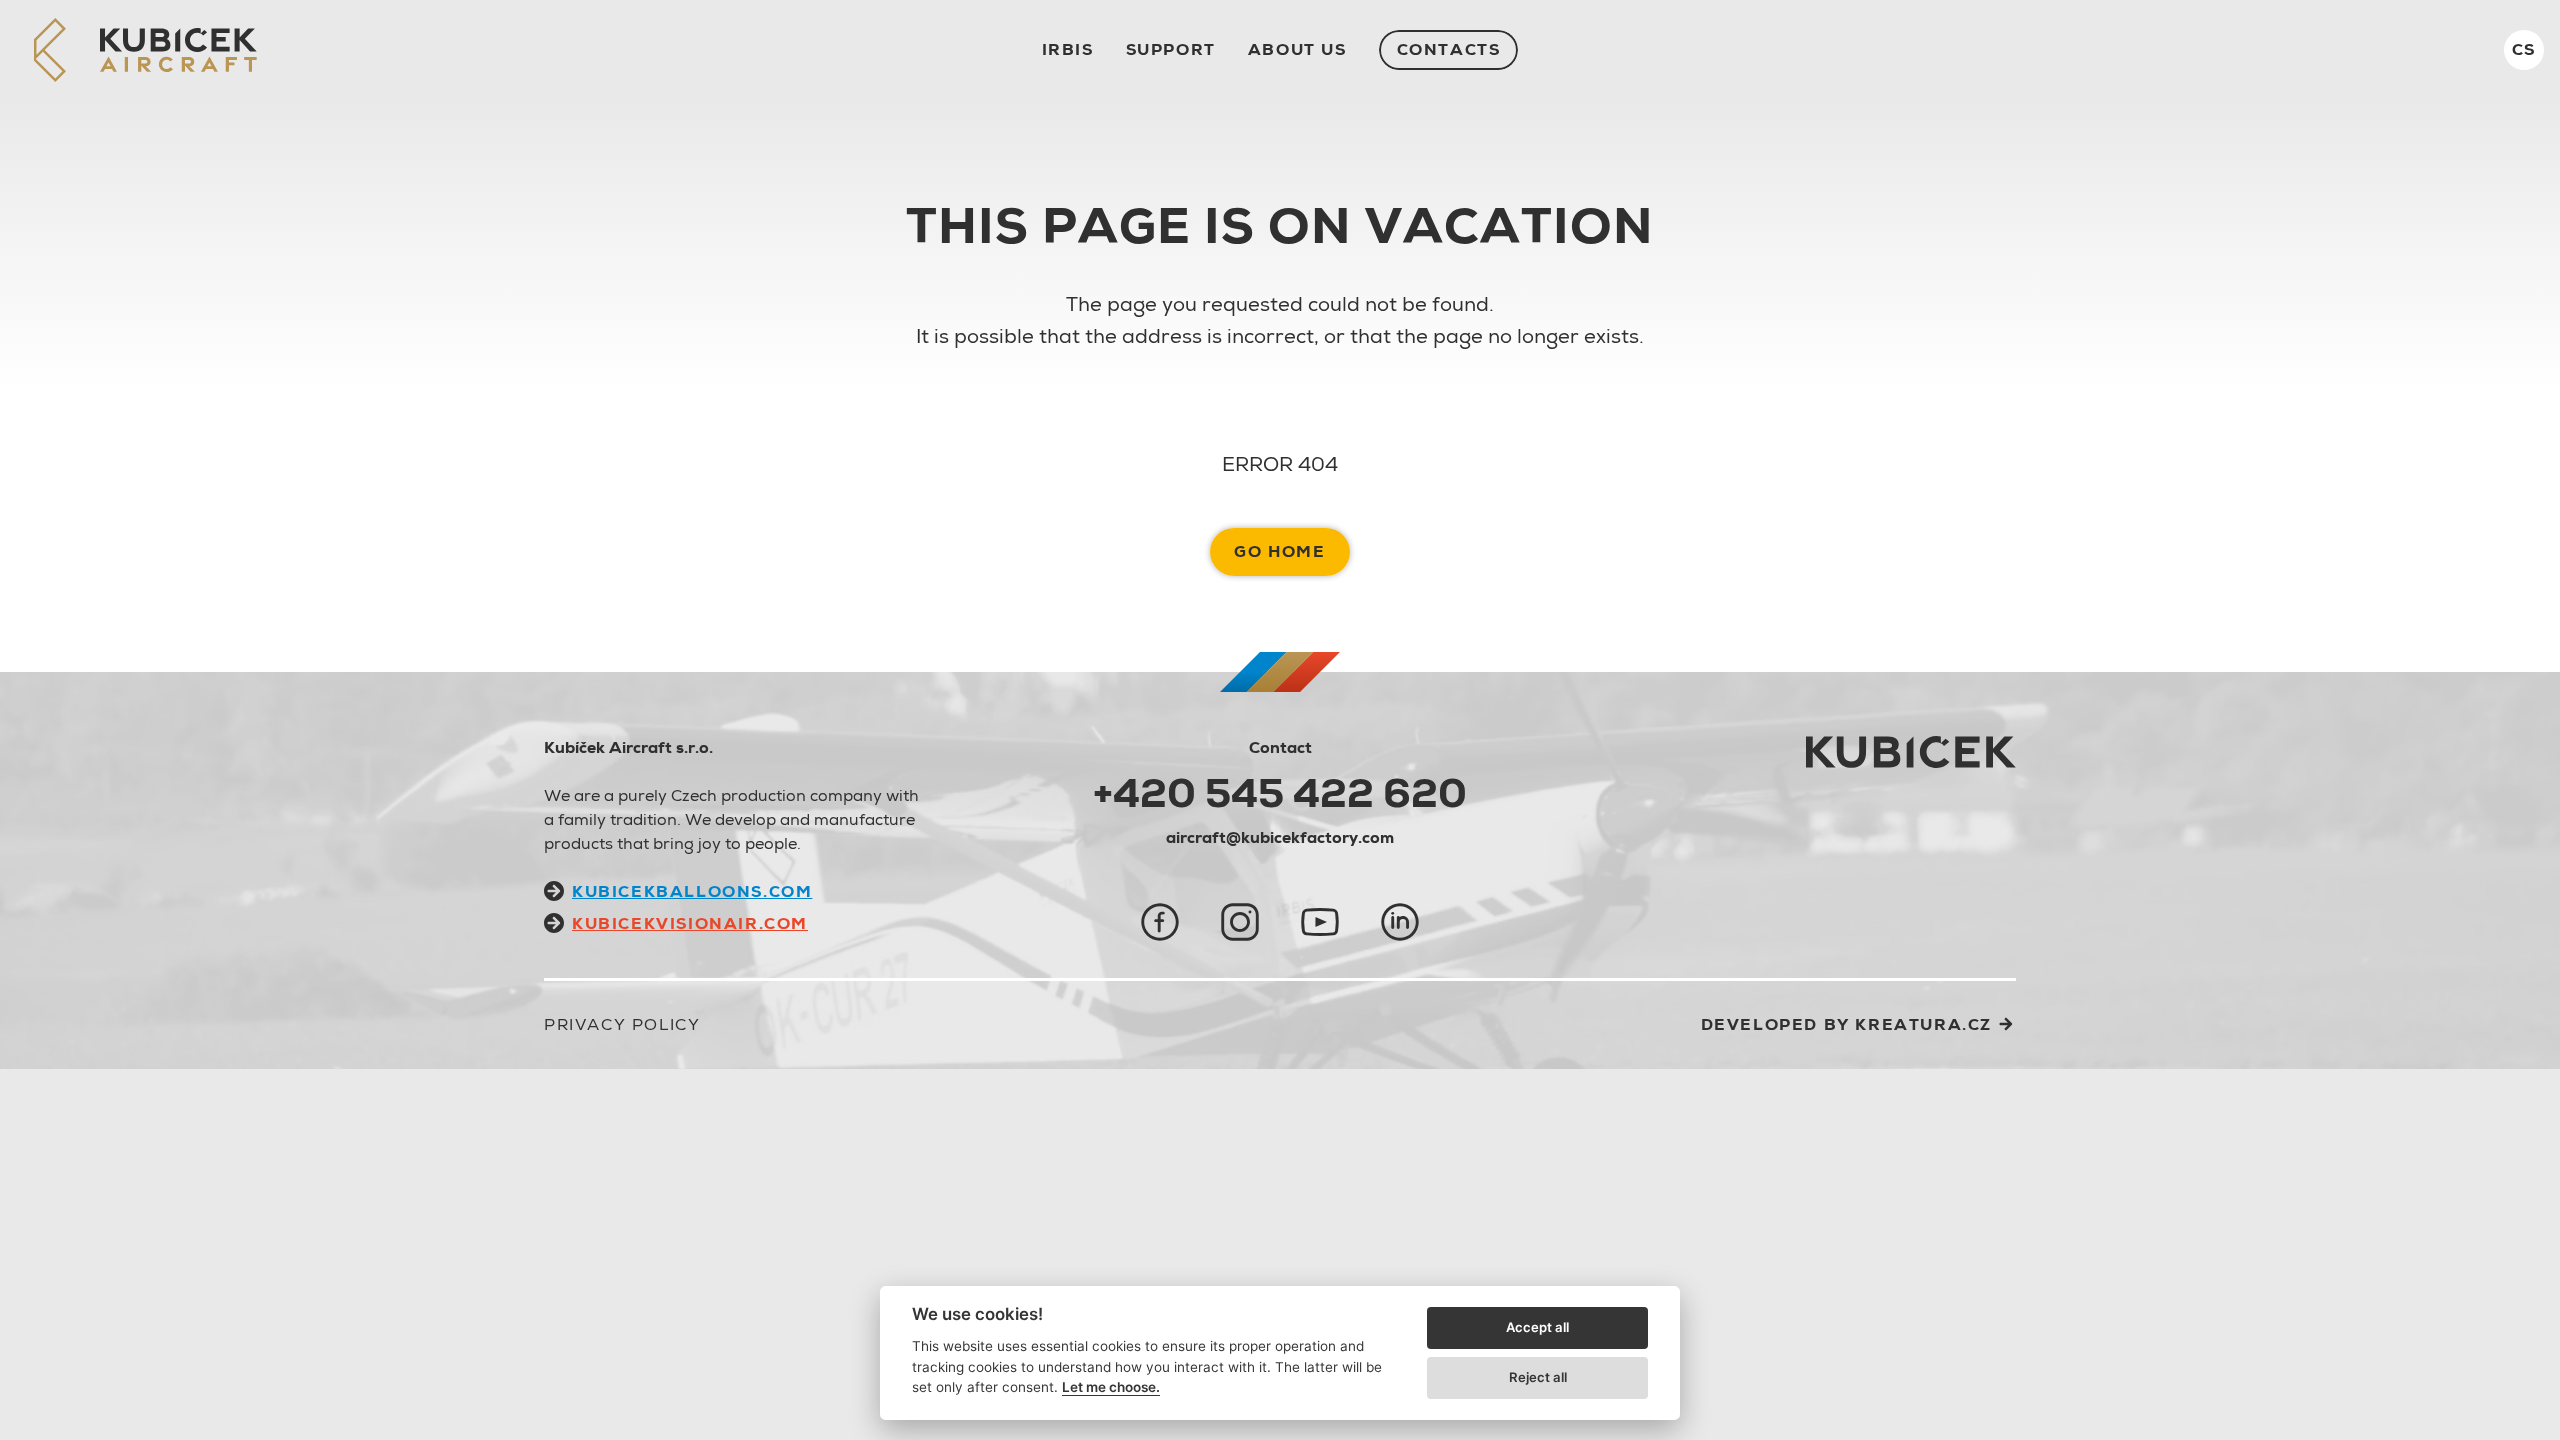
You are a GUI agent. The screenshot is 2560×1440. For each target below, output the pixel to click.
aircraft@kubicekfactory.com (1280, 837)
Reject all (1538, 1377)
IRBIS (1068, 49)
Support (1171, 49)
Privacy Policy (622, 1024)
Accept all (1537, 1327)
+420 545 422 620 (1280, 793)
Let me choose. (1111, 1387)
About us (1297, 49)
